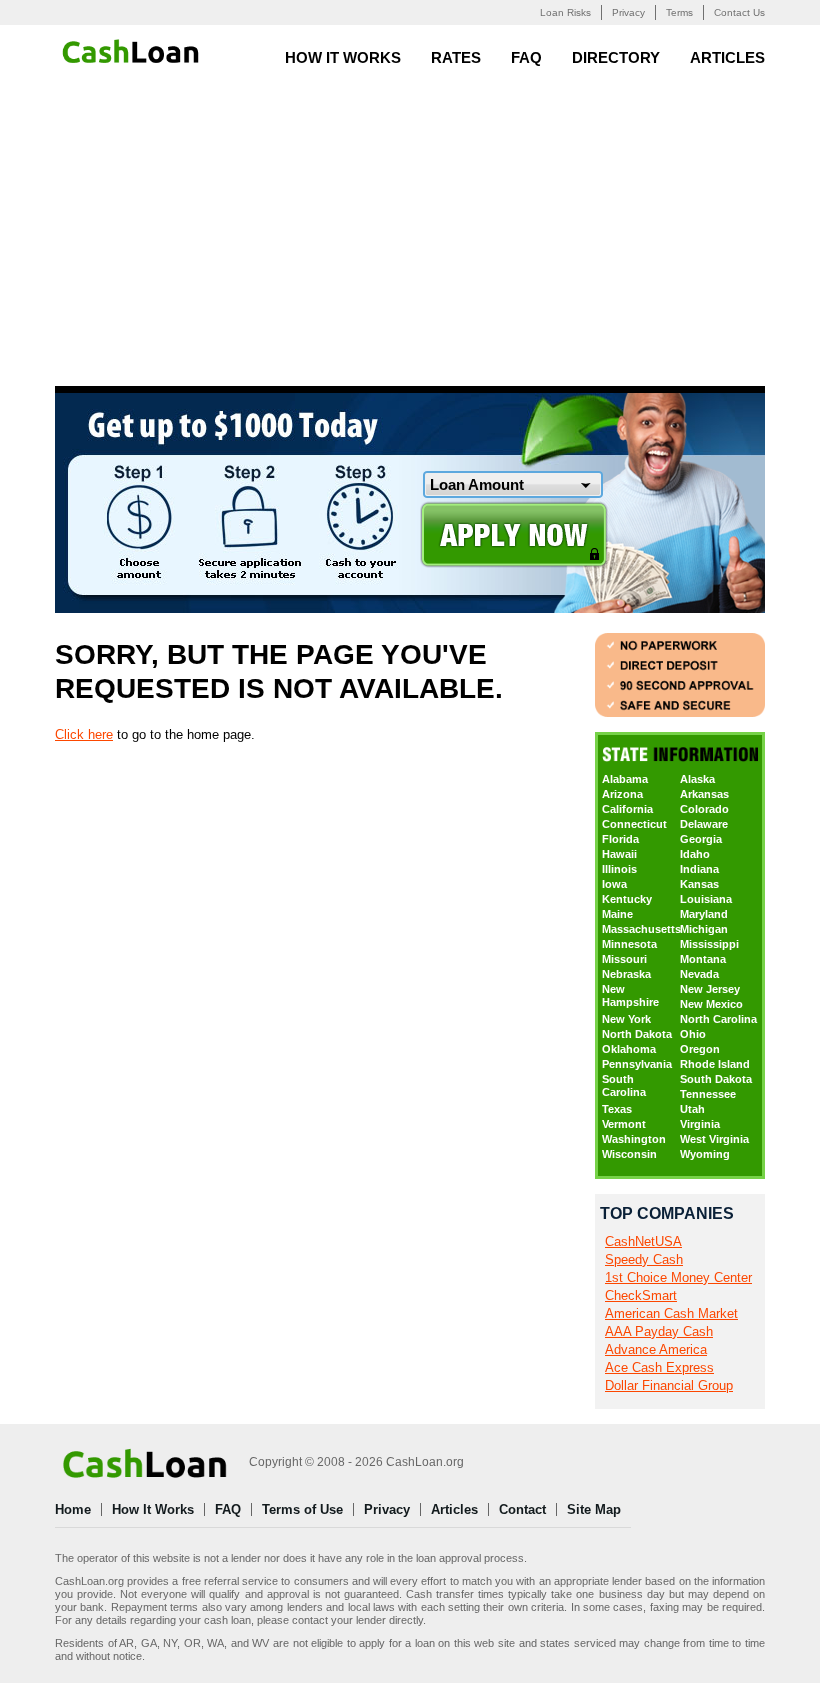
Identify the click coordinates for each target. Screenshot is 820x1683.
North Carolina (718, 1019)
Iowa (614, 884)
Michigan (704, 929)
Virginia (700, 1124)
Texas (617, 1109)
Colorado (704, 809)
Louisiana (706, 899)
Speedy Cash (644, 1259)
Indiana (699, 869)
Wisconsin (629, 1154)
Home (73, 1509)
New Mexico (711, 1004)
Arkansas (704, 794)
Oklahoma (629, 1049)
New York (626, 1019)
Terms (679, 12)
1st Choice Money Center (678, 1277)
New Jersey (710, 989)
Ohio (693, 1034)
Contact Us (739, 12)
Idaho (695, 854)
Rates (456, 57)
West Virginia (714, 1139)
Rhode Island (715, 1064)
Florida (620, 839)
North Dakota (637, 1034)
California (627, 809)
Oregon (700, 1049)
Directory (616, 57)
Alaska (697, 779)
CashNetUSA (643, 1241)
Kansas (699, 884)
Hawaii (619, 854)
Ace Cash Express (659, 1367)
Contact (522, 1509)
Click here (84, 734)
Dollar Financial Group (669, 1385)
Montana (703, 959)
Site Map (594, 1509)
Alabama (625, 779)
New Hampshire (630, 995)
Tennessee (708, 1094)
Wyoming (705, 1154)
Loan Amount (477, 484)
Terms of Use (302, 1509)
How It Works (343, 57)
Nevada (699, 974)
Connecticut (634, 824)
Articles (727, 57)
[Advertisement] (410, 236)
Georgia (701, 839)
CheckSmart (641, 1295)
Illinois (619, 869)
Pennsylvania (637, 1064)
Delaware (704, 824)
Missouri (624, 959)
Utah (692, 1109)
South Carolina (624, 1085)
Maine (617, 914)
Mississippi (709, 944)
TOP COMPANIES (667, 1213)
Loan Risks (565, 12)
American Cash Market (671, 1313)
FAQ (526, 57)
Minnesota (629, 944)
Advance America (656, 1349)
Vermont (624, 1124)
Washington (634, 1139)
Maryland (704, 914)
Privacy (628, 12)
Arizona (622, 794)
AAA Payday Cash (659, 1331)
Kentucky (627, 899)
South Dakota (716, 1079)
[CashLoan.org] (132, 50)
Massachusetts (641, 929)
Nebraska (626, 974)
